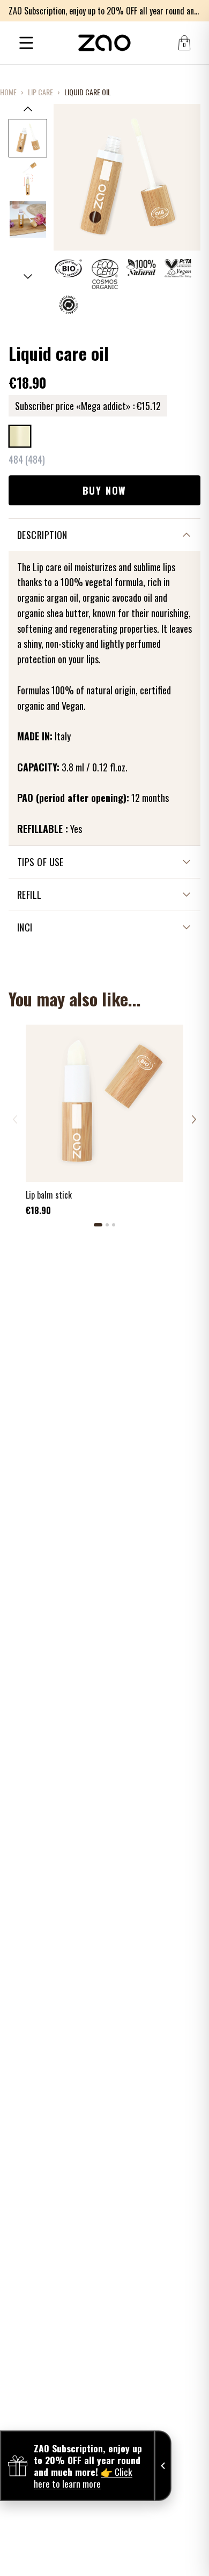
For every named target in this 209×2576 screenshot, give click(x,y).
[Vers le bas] (28, 277)
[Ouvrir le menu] (26, 43)
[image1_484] (28, 138)
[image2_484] (28, 179)
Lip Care (40, 92)
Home (8, 92)
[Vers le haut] (28, 109)
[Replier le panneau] (163, 2466)
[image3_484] (28, 219)
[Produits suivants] (194, 1119)
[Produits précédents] (15, 1119)
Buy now (105, 490)
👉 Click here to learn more (83, 2477)
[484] (20, 436)
